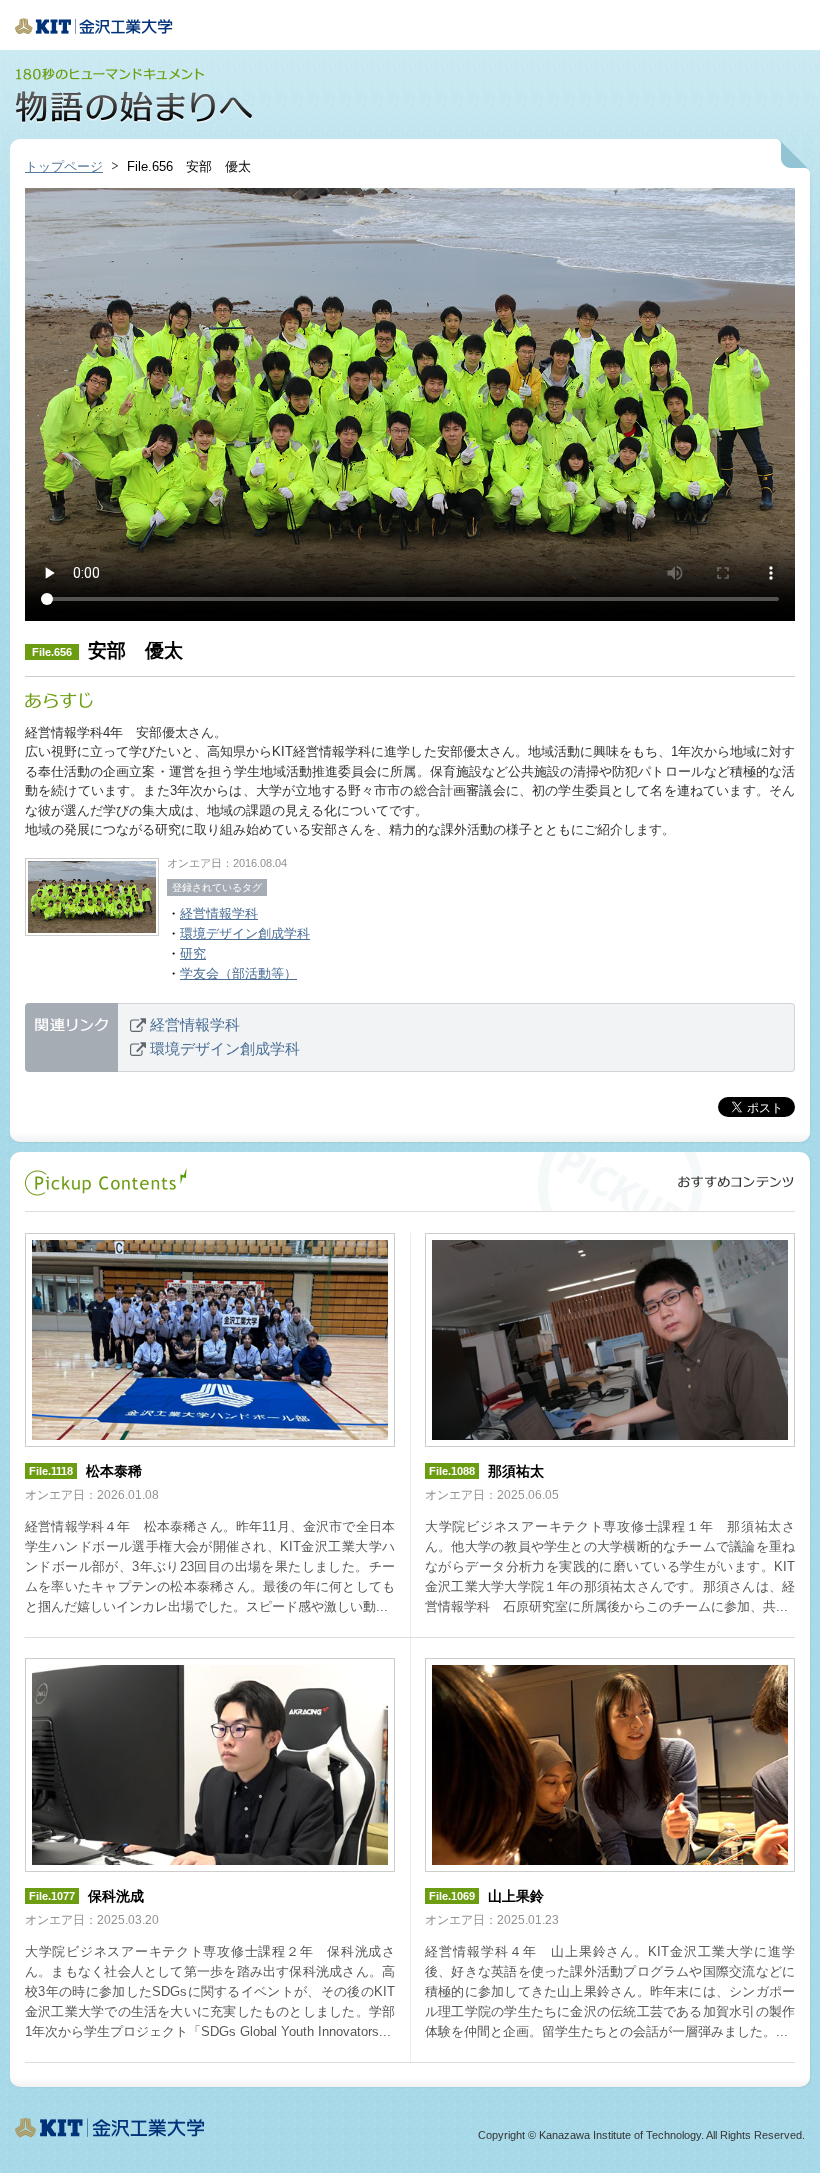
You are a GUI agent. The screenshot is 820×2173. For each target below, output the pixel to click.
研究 (193, 953)
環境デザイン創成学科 (245, 933)
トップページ (64, 166)
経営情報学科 (219, 913)
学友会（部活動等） (238, 973)
